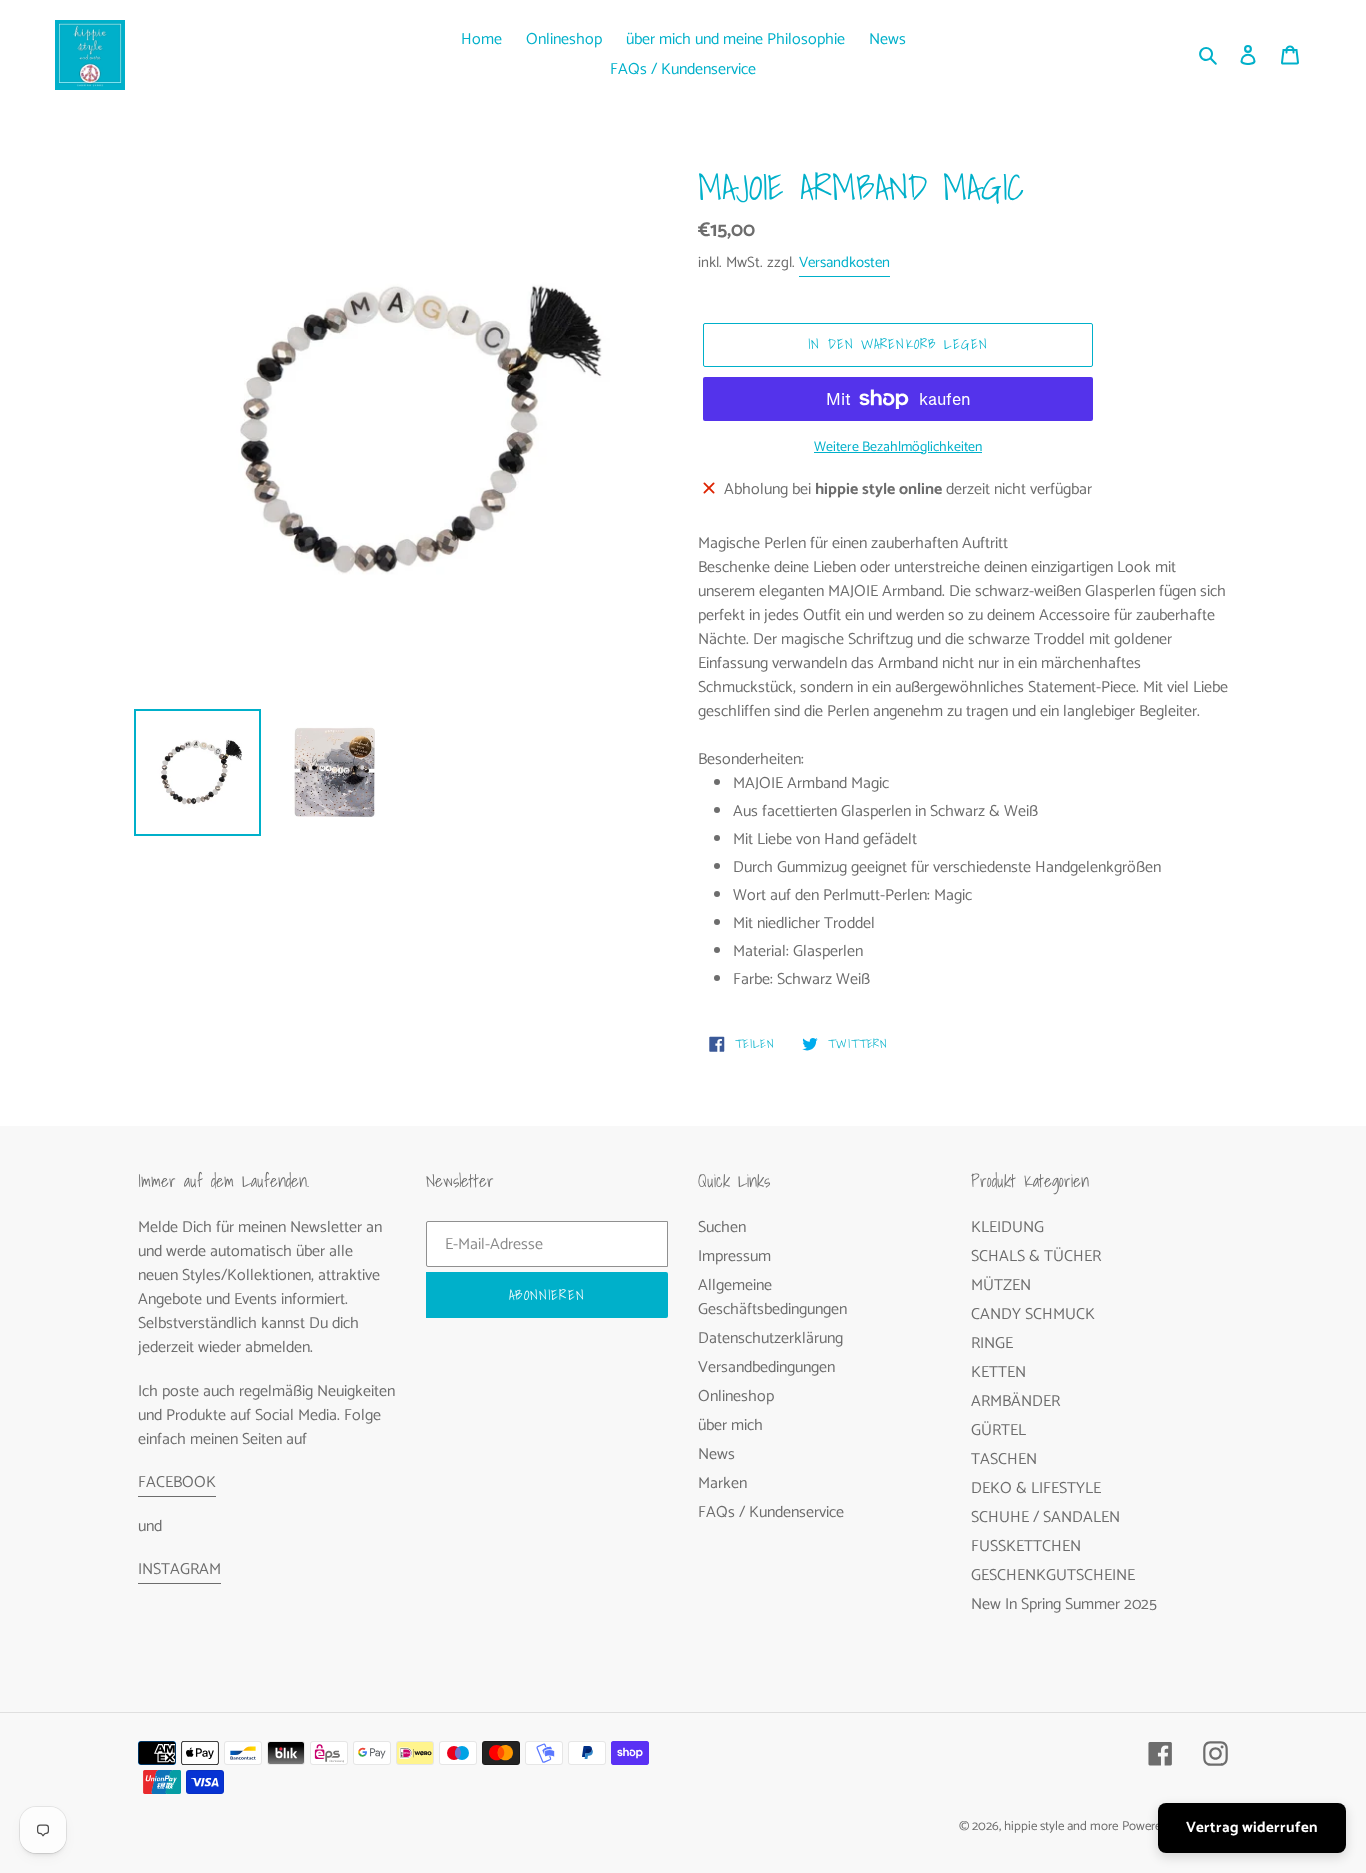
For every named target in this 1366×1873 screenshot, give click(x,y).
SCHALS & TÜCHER (1036, 1256)
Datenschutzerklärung (770, 1338)
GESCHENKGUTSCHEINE (1053, 1575)
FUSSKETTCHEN (1026, 1546)
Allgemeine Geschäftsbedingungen (772, 1297)
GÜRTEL (998, 1430)
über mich (730, 1425)
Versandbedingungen (766, 1367)
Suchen (722, 1227)
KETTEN (998, 1372)
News (716, 1454)
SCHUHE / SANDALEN (1045, 1517)
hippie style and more (1061, 1826)
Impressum (734, 1256)
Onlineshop (736, 1396)
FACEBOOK (177, 1482)
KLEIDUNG (1007, 1227)
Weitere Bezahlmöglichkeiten (898, 447)
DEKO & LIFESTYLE (1036, 1488)
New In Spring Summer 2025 (1064, 1604)
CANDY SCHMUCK (1033, 1314)
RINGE (992, 1343)
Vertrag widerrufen (1252, 1827)
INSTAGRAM (179, 1569)
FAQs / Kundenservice (771, 1512)
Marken (722, 1483)
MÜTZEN (1001, 1285)
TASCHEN (1004, 1459)
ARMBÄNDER (1015, 1401)
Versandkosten (844, 262)
